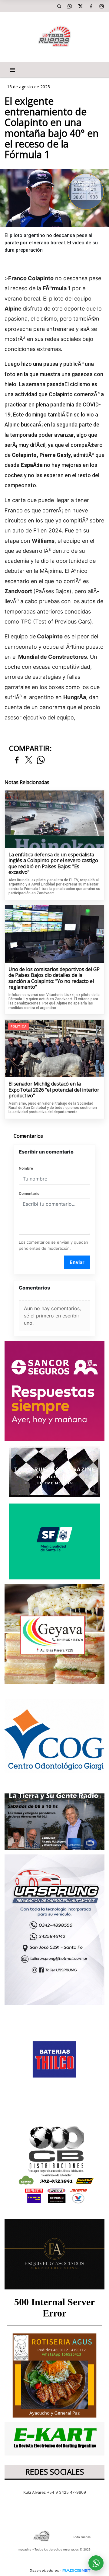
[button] (59, 6)
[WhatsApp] (70, 6)
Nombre (26, 1168)
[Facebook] (91, 6)
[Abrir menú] (12, 70)
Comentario (29, 1193)
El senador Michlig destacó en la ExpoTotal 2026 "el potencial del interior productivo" (54, 1090)
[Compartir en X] (29, 760)
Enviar (77, 1262)
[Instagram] (101, 6)
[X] (80, 6)
